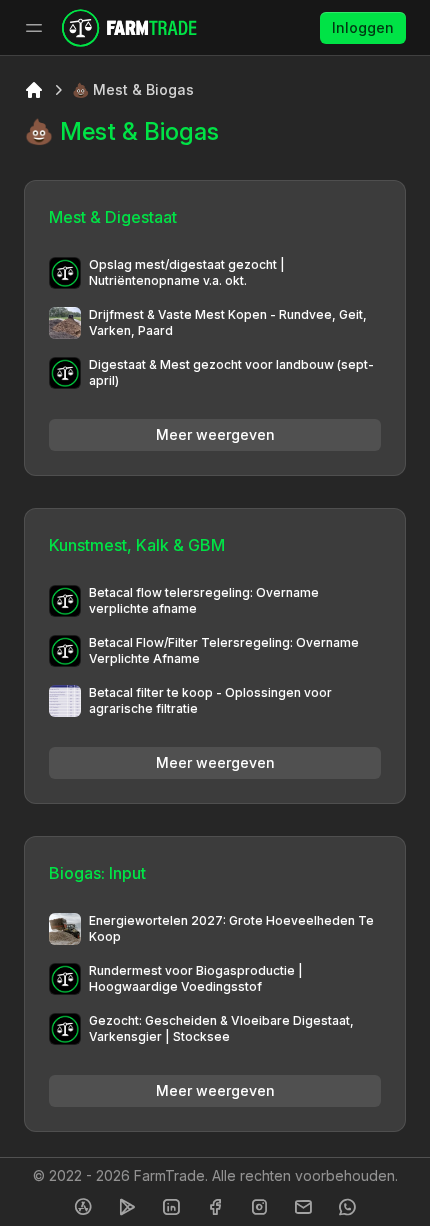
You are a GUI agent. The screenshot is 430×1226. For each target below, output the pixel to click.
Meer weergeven (215, 434)
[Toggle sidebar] (34, 28)
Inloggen (363, 27)
